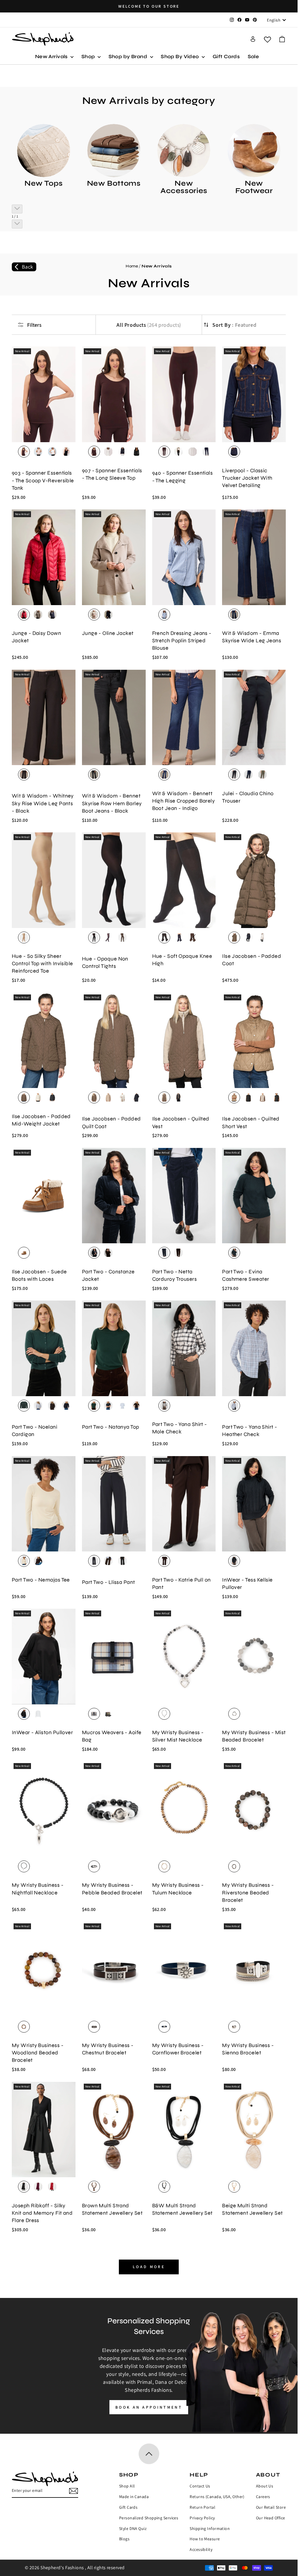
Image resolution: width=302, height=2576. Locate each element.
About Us (265, 2486)
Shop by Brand (129, 57)
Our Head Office (271, 2518)
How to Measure (205, 2539)
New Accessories (184, 187)
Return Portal (202, 2507)
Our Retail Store (271, 2507)
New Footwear (254, 187)
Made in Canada (134, 2497)
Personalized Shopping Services (149, 2518)
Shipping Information (210, 2528)
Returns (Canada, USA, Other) (217, 2497)
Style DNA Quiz (133, 2528)
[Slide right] (17, 224)
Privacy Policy (202, 2518)
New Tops (44, 183)
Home (132, 266)
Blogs (124, 2539)
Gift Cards (226, 57)
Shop (89, 57)
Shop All (127, 2486)
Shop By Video (180, 57)
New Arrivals (52, 57)
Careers (263, 2497)
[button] (282, 39)
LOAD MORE (149, 2267)
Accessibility (201, 2549)
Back (28, 267)
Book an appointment (149, 2407)
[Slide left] (17, 209)
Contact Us (200, 2486)
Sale (253, 57)
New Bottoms (114, 183)
